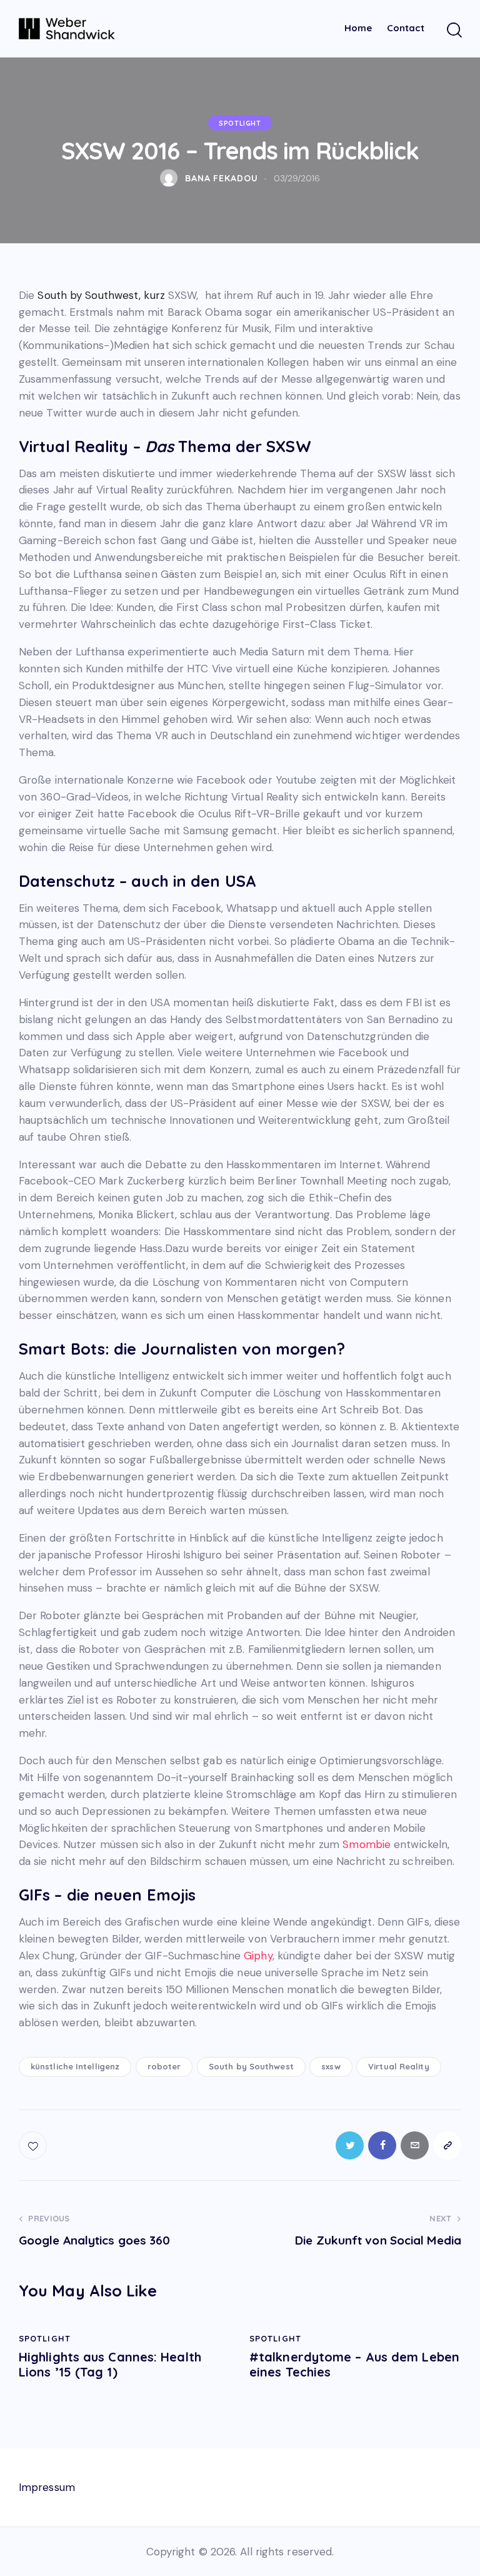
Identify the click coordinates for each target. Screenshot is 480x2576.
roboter (164, 2066)
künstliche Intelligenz (75, 2066)
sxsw (331, 2066)
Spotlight (240, 123)
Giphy (258, 1956)
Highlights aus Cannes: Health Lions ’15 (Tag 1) (110, 2365)
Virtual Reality (399, 2066)
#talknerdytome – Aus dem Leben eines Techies (354, 2365)
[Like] (34, 2145)
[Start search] (453, 30)
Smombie (368, 1844)
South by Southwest (251, 2066)
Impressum (47, 2487)
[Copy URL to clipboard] (447, 2145)
